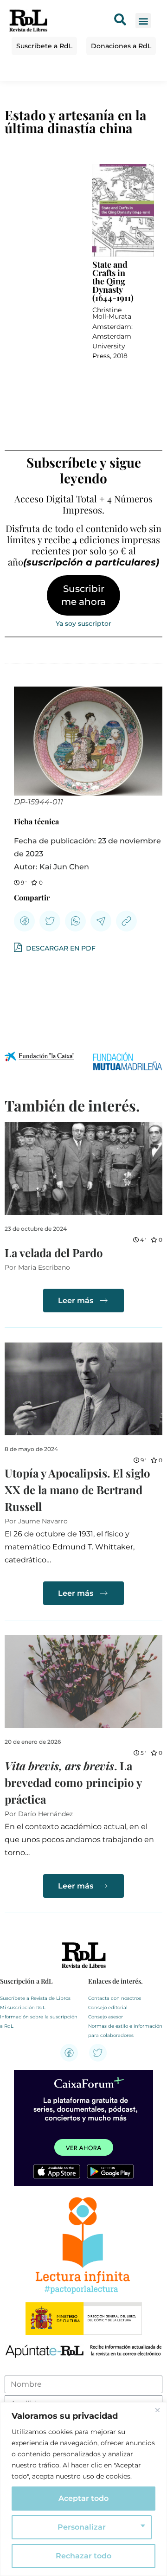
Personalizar (82, 2527)
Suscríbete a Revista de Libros (35, 1998)
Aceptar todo (83, 2498)
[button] (143, 21)
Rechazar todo (83, 2556)
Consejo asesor (106, 2017)
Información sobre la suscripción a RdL (39, 2021)
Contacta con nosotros (115, 1998)
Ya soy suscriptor (83, 623)
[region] (83, 2489)
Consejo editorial (108, 2007)
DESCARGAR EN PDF (60, 948)
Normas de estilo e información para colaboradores (125, 2031)
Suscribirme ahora (83, 595)
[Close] (157, 2410)
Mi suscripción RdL (23, 2007)
